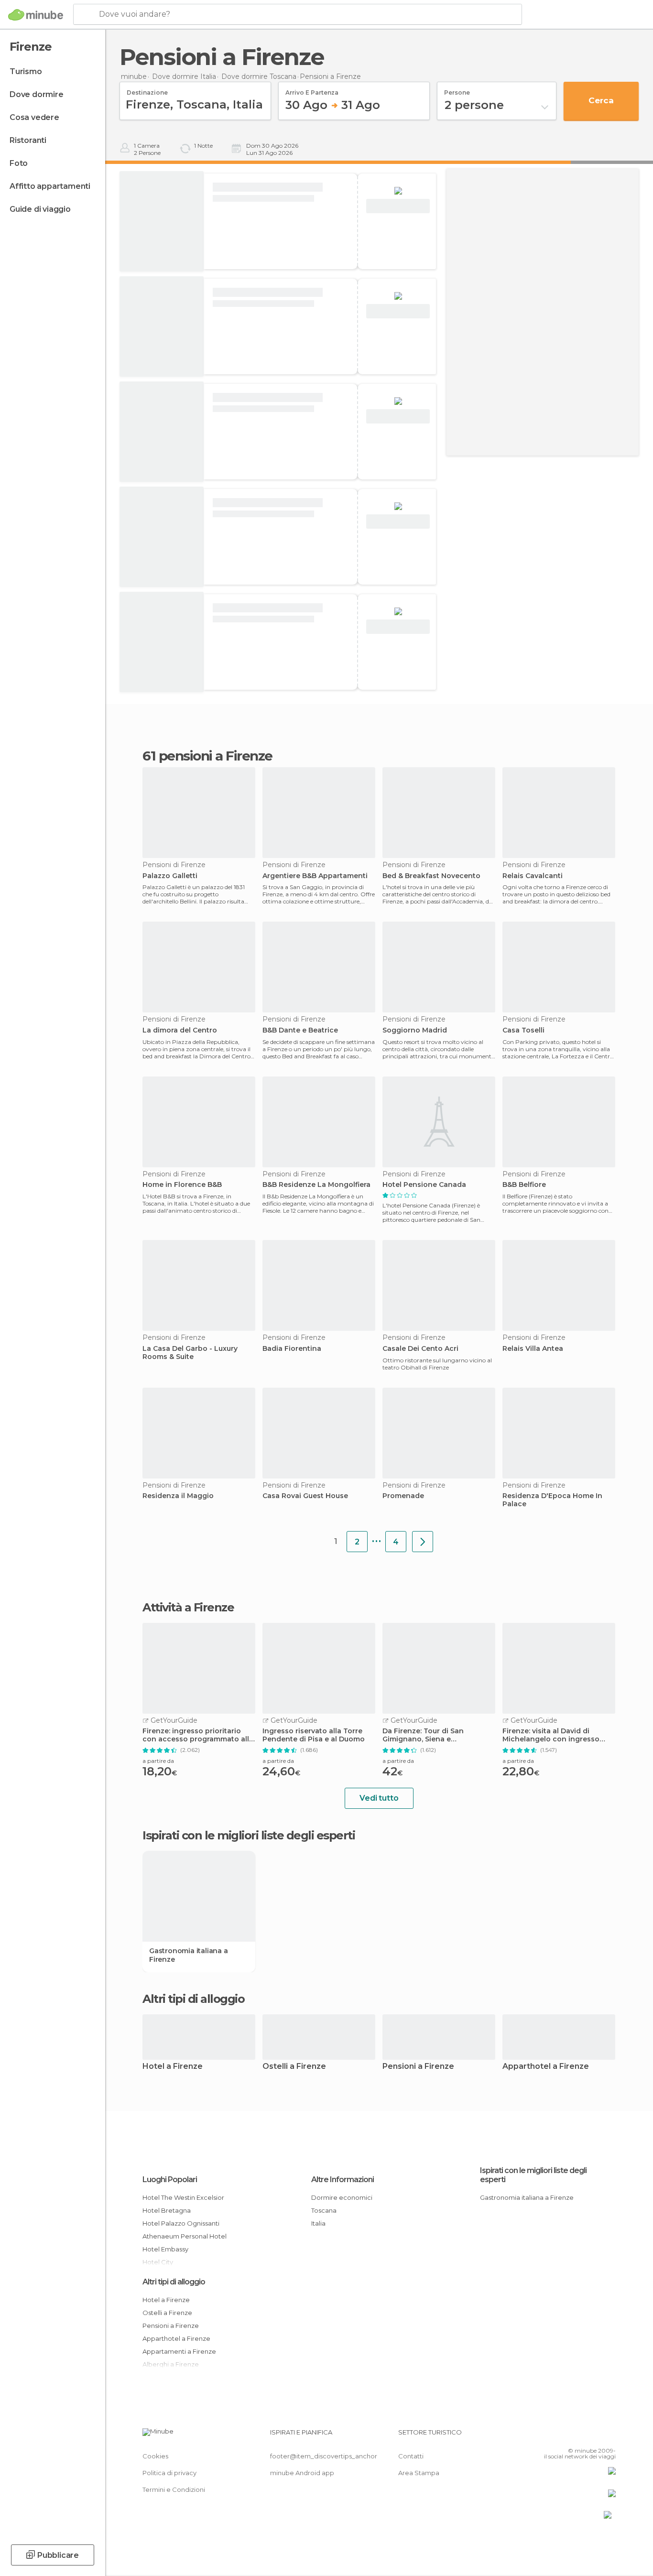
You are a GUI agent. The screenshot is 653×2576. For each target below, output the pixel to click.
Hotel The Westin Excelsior (183, 2197)
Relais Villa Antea (533, 1349)
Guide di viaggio (40, 209)
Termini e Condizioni (174, 2489)
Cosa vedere (34, 117)
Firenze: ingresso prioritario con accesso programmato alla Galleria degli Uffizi (198, 1735)
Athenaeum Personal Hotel (185, 2236)
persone (457, 89)
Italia (318, 2223)
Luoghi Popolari (170, 2179)
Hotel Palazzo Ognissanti (181, 2223)
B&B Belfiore (524, 1185)
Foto (19, 163)
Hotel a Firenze (173, 2067)
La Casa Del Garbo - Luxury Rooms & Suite (190, 1353)
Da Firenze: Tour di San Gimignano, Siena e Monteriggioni (423, 1735)
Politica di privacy (169, 2473)
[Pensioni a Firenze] (423, 1542)
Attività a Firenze (188, 1608)
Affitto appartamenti (50, 186)
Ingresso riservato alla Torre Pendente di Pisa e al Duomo (314, 1735)
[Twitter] (577, 2436)
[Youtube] (609, 2436)
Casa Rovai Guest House (305, 1496)
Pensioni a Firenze (418, 2067)
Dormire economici (342, 2197)
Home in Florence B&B (182, 1185)
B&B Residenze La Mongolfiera (316, 1185)
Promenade (403, 1496)
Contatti (411, 2456)
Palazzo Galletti (170, 876)
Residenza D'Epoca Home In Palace (552, 1500)
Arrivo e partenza (312, 89)
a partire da (158, 1761)
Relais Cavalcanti (533, 876)
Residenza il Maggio (178, 1496)
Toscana (324, 2210)
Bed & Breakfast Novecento (431, 876)
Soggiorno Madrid (415, 1030)
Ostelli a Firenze (294, 2067)
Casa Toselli (523, 1030)
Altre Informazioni (343, 2179)
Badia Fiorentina (292, 1349)
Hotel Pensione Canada (424, 1185)
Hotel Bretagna (167, 2210)
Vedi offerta (398, 206)
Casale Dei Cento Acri (420, 1349)
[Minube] (36, 15)
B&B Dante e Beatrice (300, 1030)
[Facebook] (561, 2436)
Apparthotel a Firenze (546, 2067)
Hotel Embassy (165, 2249)
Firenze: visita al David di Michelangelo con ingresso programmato (551, 1735)
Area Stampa (419, 2473)
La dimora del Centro (180, 1030)
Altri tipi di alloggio (174, 2282)
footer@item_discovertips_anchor (324, 2456)
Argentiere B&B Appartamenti (315, 876)
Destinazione (147, 89)
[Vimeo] (593, 2436)
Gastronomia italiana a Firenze (189, 1955)
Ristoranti (28, 140)
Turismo (26, 71)
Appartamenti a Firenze (179, 2351)
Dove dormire (37, 94)
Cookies (155, 2456)
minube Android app (302, 2473)
